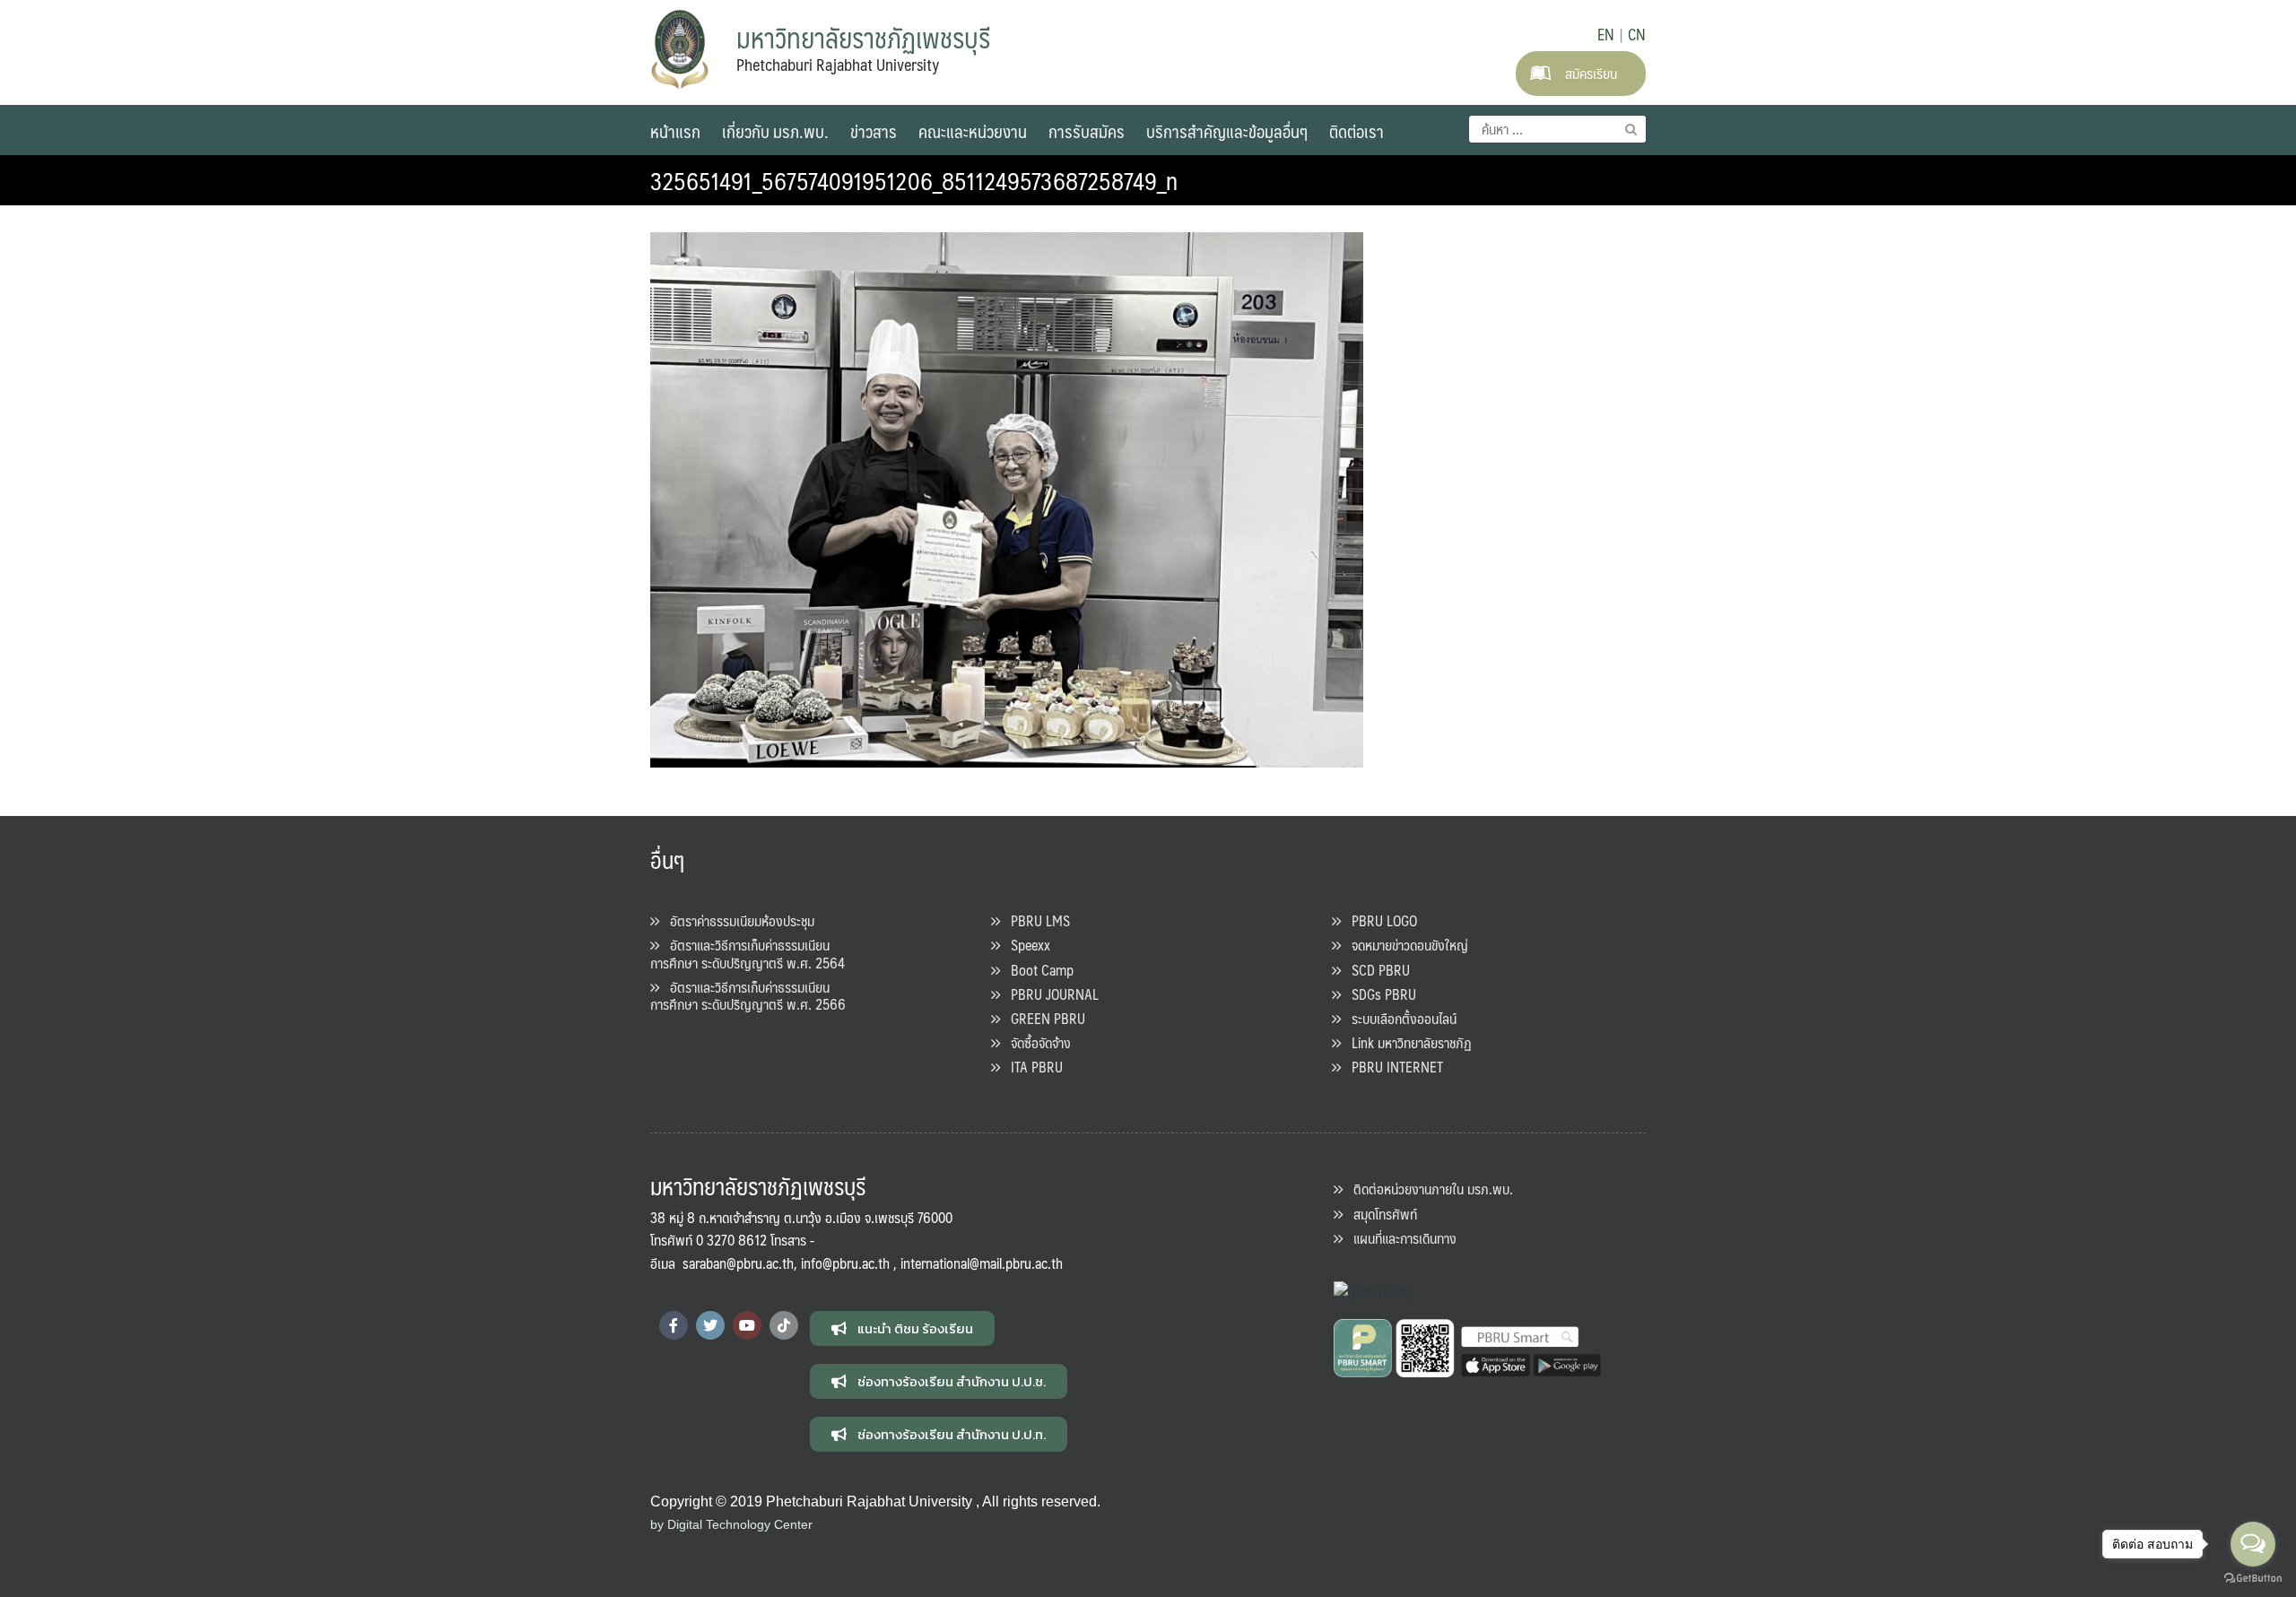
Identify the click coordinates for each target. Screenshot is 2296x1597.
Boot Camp (1037, 970)
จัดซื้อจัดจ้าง (1035, 1042)
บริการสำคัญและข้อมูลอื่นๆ (1227, 131)
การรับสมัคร (1087, 131)
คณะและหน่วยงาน (973, 131)
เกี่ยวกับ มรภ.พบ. (775, 131)
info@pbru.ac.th (845, 1263)
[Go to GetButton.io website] (2253, 1579)
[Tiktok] (784, 1325)
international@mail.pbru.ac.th (982, 1263)
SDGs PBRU (1378, 994)
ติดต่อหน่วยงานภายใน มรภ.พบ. (1428, 1189)
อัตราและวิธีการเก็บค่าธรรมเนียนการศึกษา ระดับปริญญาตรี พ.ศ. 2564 (748, 953)
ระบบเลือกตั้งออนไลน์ (1399, 1018)
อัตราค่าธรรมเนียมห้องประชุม (737, 920)
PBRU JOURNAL (1049, 994)
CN (1637, 34)
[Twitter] (710, 1325)
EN (1606, 34)
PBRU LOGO (1379, 920)
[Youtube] (747, 1325)
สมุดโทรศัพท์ (1380, 1214)
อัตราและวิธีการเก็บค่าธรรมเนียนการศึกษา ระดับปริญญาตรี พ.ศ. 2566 (748, 995)
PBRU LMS (1035, 920)
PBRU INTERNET (1392, 1067)
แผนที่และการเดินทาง (1400, 1238)
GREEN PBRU (1043, 1018)
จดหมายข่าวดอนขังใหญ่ (1405, 945)
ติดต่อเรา (1357, 131)
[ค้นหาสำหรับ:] (1557, 129)
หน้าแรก (675, 131)
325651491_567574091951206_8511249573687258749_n (914, 180)
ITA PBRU (1031, 1067)
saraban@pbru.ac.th (738, 1263)
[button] (902, 1328)
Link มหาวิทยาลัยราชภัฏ (1406, 1042)
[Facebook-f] (674, 1325)
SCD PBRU (1375, 970)
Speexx (1025, 945)
